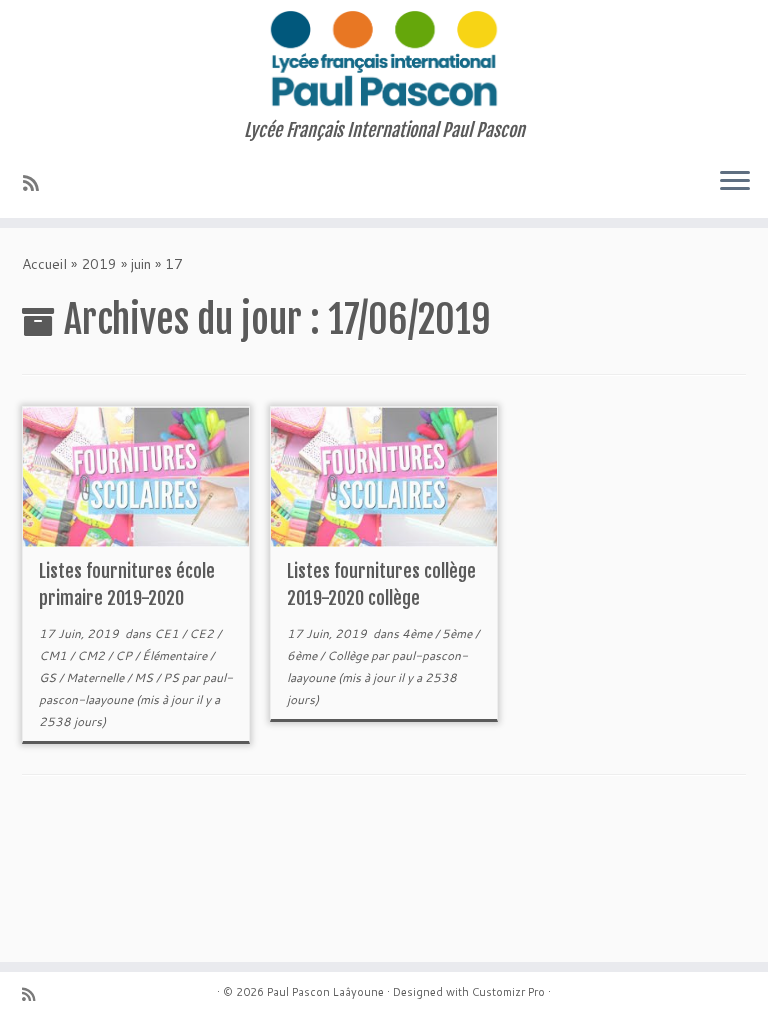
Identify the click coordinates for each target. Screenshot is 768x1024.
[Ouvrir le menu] (735, 182)
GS (49, 677)
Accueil (44, 264)
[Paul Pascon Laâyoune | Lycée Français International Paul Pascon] (384, 60)
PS (172, 677)
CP (125, 655)
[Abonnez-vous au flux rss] (37, 183)
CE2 (203, 633)
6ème (303, 655)
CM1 (54, 655)
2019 (99, 264)
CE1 (168, 633)
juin (141, 264)
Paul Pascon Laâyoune (325, 992)
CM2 (92, 655)
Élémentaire (176, 655)
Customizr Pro (508, 992)
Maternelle (96, 677)
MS (145, 677)
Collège (349, 655)
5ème (458, 633)
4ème (418, 633)
